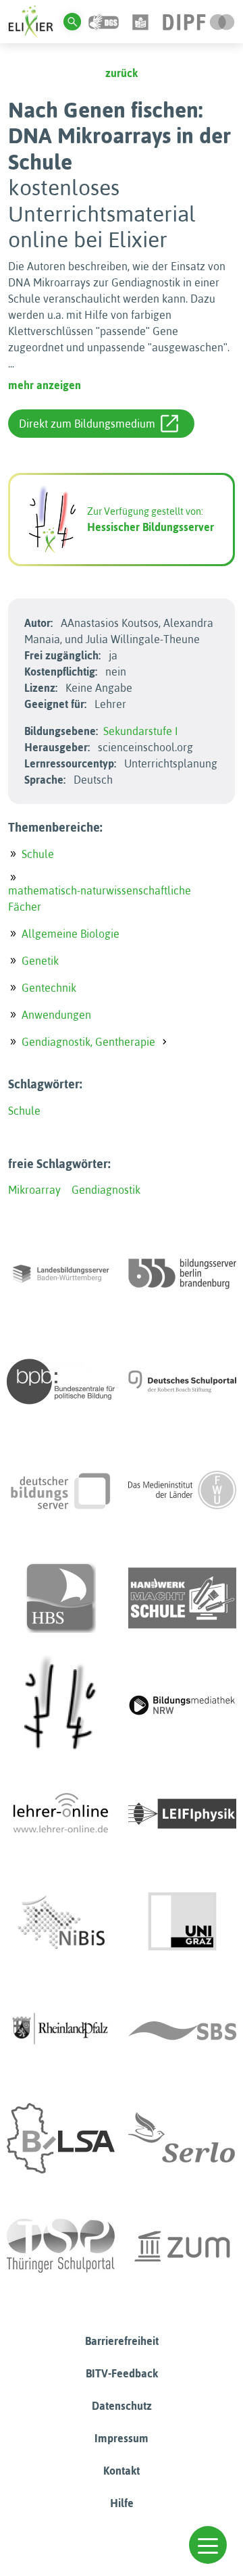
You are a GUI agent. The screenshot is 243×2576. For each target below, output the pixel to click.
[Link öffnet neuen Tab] (199, 21)
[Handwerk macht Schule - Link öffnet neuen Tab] (182, 1598)
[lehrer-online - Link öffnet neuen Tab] (61, 1814)
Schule (38, 854)
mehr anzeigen (45, 385)
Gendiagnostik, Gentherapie (88, 1042)
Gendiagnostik (106, 1190)
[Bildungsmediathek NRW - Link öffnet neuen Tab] (182, 1706)
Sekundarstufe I (141, 731)
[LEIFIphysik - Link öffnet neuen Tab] (182, 1814)
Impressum (122, 2438)
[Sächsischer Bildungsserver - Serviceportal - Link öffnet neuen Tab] (182, 2030)
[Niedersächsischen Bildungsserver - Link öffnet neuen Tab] (61, 1922)
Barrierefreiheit (122, 2341)
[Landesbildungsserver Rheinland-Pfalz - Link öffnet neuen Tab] (61, 2030)
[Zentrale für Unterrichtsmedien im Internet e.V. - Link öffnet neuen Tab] (182, 2246)
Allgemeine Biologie (71, 934)
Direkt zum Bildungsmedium (87, 424)
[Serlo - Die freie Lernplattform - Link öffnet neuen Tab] (182, 2138)
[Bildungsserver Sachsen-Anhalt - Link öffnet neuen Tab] (61, 2138)
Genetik (40, 961)
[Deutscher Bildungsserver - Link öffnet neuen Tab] (61, 1490)
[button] (208, 2545)
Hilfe (122, 2503)
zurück (122, 73)
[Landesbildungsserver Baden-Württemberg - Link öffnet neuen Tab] (61, 1273)
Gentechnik (49, 988)
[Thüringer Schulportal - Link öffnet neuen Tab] (61, 2246)
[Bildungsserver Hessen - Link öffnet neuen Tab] (61, 1706)
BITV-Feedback (122, 2373)
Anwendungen (56, 1015)
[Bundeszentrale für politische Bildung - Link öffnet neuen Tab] (61, 1382)
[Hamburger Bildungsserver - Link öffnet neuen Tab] (61, 1598)
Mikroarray (34, 1190)
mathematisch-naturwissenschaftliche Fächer (100, 899)
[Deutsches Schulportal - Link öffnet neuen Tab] (182, 1382)
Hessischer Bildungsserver (151, 527)
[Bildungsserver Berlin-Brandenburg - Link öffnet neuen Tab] (182, 1273)
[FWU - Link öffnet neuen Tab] (182, 1490)
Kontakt (122, 2471)
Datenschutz (122, 2406)
